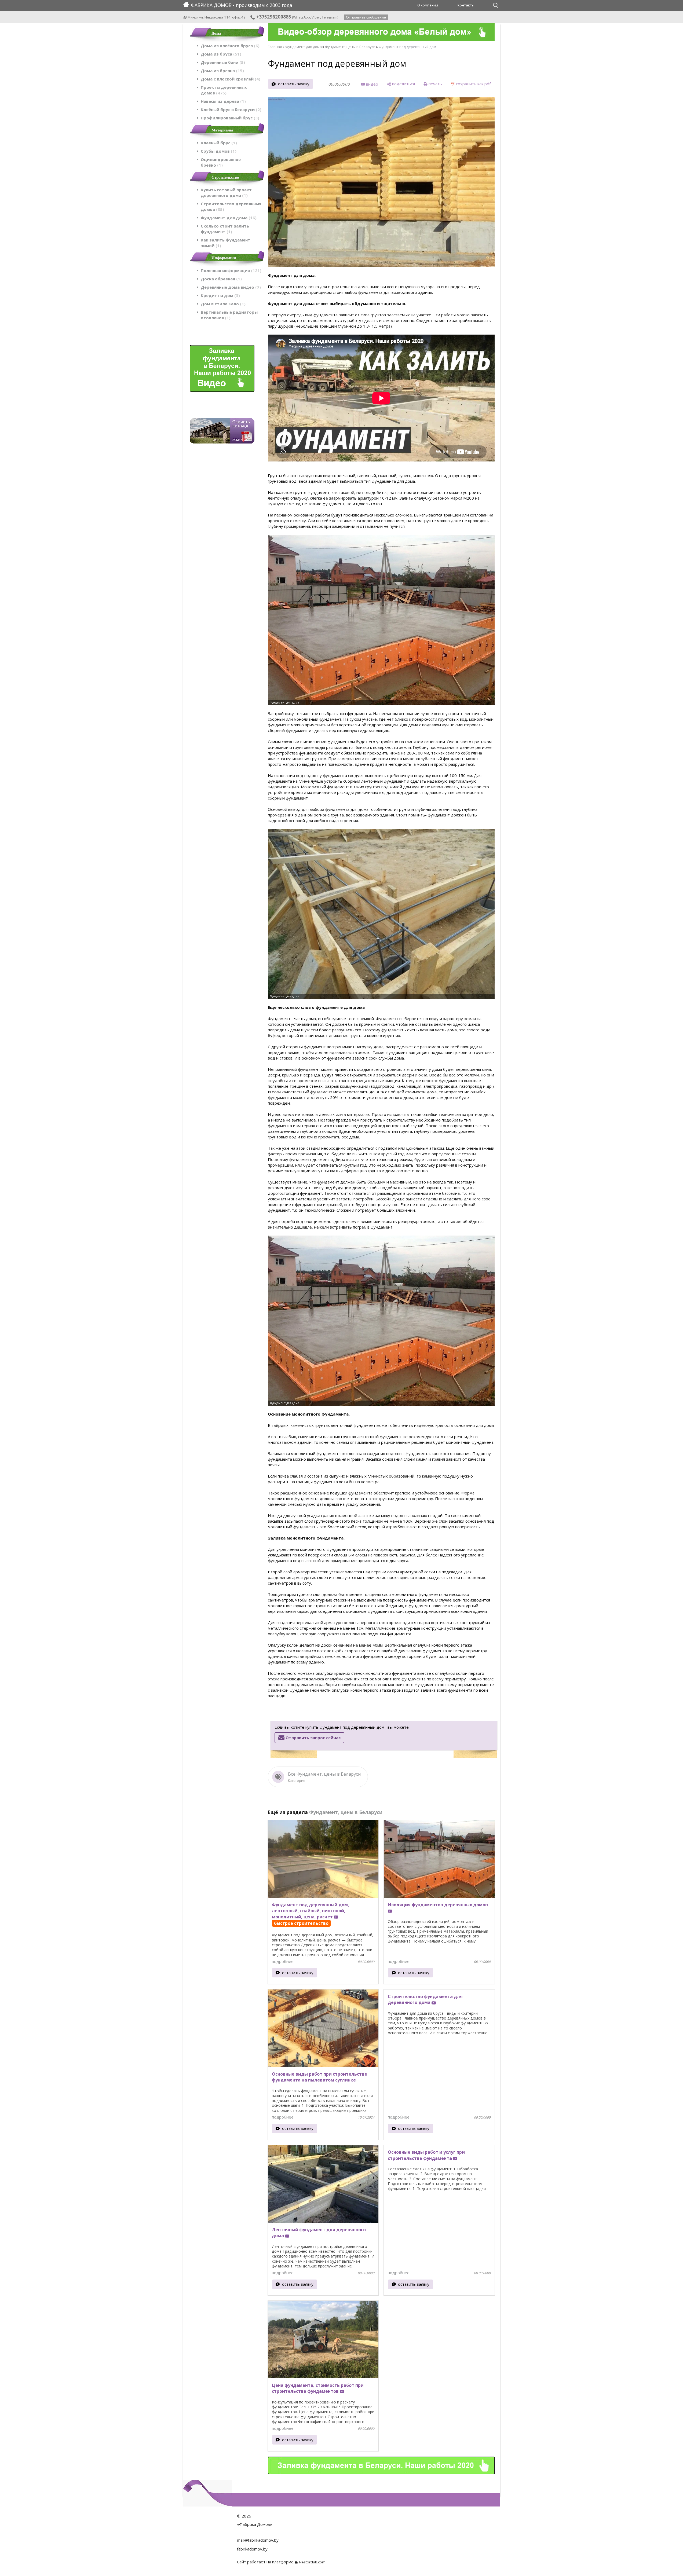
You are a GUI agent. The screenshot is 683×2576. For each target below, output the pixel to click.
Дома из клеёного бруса (229, 46)
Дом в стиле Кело (222, 304)
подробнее (283, 1961)
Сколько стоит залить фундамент (225, 229)
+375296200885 (273, 17)
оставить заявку (294, 84)
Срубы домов (218, 151)
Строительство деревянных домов (231, 206)
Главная (275, 47)
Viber (316, 17)
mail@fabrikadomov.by (258, 2540)
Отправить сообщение (366, 17)
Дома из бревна (222, 71)
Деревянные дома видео (230, 287)
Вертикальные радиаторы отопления (229, 315)
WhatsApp (302, 17)
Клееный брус (218, 143)
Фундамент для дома (228, 218)
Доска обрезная (220, 279)
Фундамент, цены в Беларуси (350, 47)
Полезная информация (230, 270)
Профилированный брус (229, 118)
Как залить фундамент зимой (226, 243)
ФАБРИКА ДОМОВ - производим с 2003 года (242, 5)
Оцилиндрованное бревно (221, 162)
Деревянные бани (222, 62)
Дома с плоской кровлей (230, 79)
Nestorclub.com (312, 2562)
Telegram (330, 17)
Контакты (466, 5)
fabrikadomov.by (252, 2549)
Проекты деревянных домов (224, 90)
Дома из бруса (220, 54)
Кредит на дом (220, 295)
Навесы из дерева (222, 101)
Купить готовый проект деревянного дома (226, 193)
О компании (428, 5)
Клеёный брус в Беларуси (230, 109)
